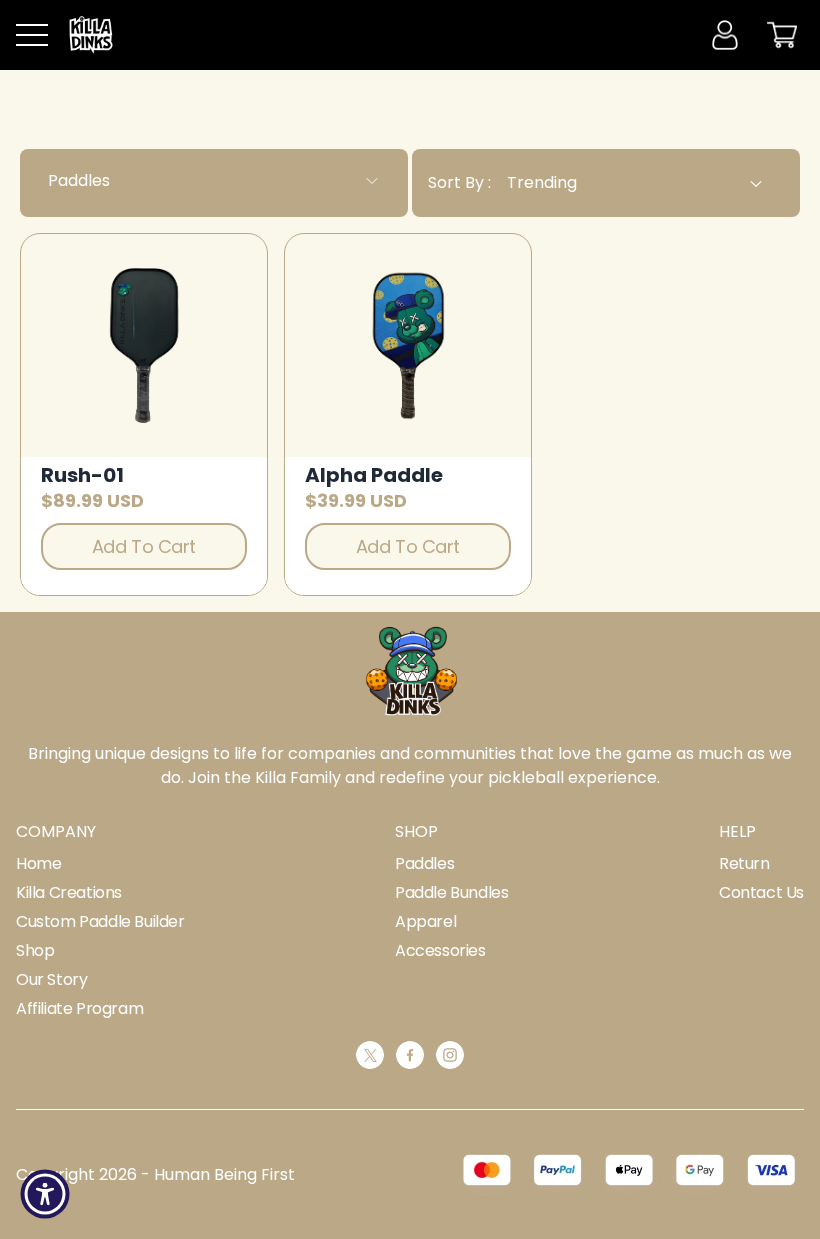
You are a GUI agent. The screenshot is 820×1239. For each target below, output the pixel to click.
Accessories (440, 950)
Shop (35, 950)
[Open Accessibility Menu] (45, 1194)
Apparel (425, 921)
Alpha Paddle (374, 475)
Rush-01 (82, 475)
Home (38, 863)
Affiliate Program (79, 1008)
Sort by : (459, 182)
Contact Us (761, 892)
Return (744, 863)
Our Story (51, 979)
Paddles (424, 863)
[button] (32, 35)
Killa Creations (69, 892)
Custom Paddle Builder (100, 921)
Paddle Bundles (451, 892)
